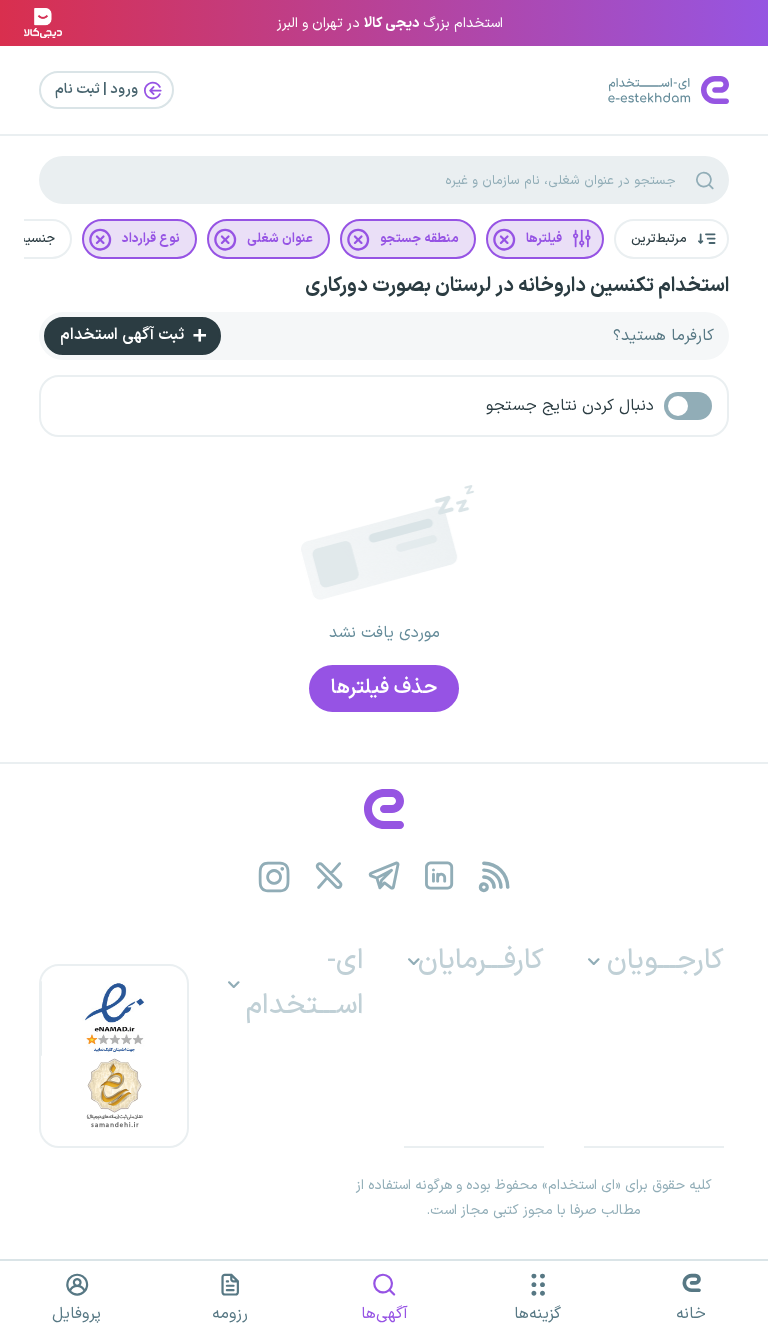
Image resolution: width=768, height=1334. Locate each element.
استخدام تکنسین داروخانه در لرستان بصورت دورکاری (517, 286)
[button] (671, 239)
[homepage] (384, 809)
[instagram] (274, 876)
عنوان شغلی (280, 239)
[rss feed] (494, 876)
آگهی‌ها (384, 1314)
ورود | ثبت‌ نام (98, 89)
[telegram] (384, 876)
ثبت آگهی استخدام (124, 335)
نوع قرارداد (151, 239)
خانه (691, 1314)
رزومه (230, 1314)
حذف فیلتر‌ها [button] (384, 688)
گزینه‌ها (537, 1314)
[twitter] (329, 876)
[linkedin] (439, 876)
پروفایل (76, 1314)
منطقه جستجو (419, 239)
